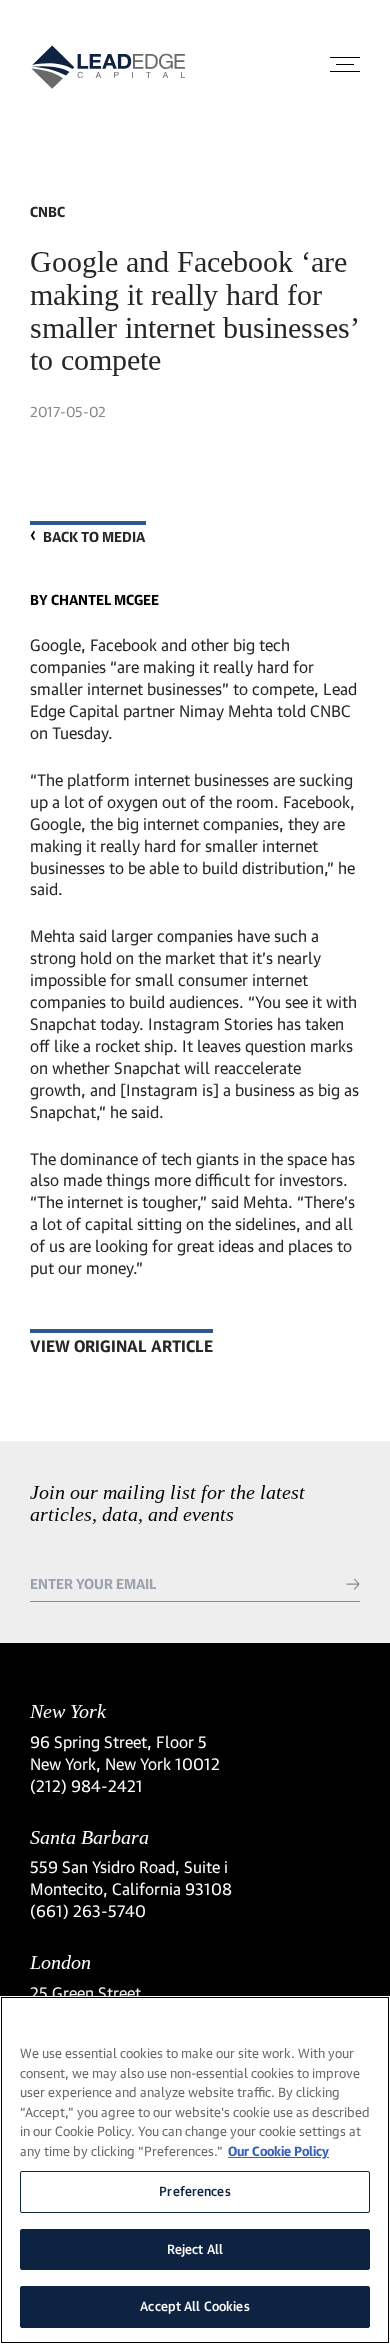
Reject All (195, 2249)
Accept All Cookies (194, 2306)
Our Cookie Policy (278, 2151)
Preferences (194, 2191)
